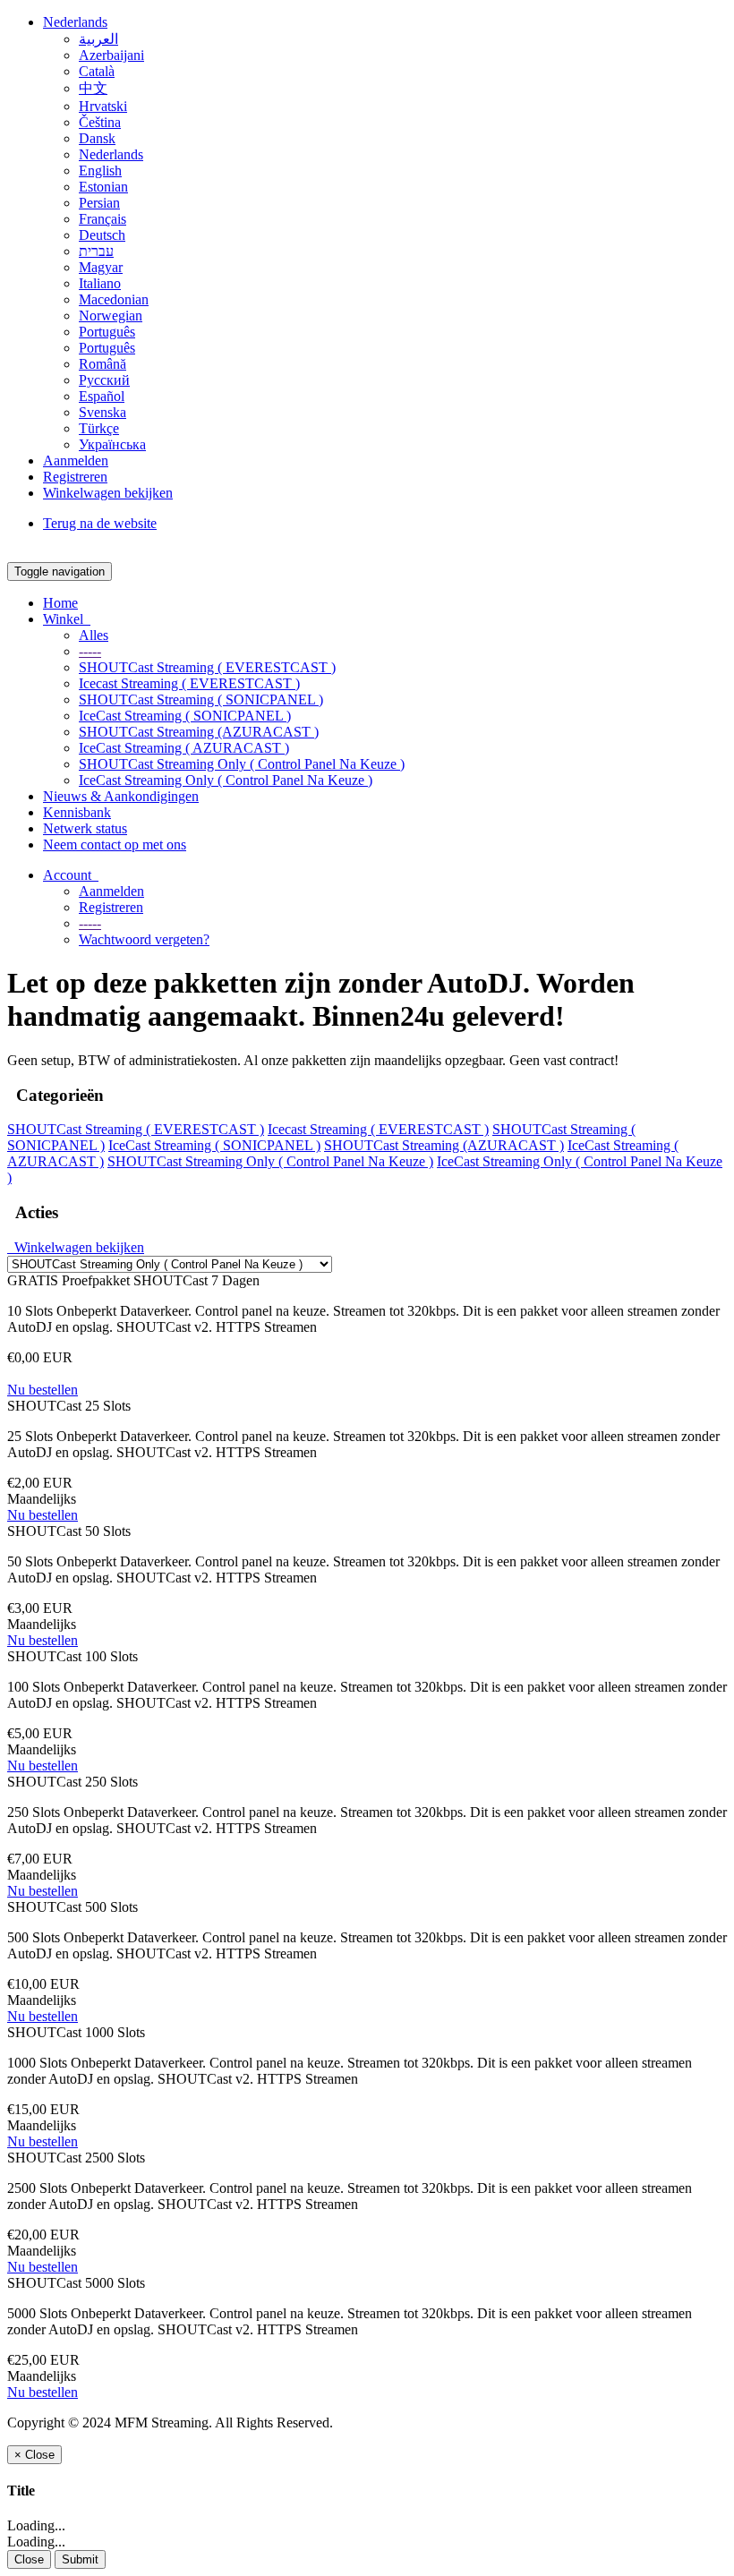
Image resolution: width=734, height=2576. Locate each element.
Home (60, 603)
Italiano (100, 283)
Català (97, 71)
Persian (99, 203)
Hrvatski (103, 106)
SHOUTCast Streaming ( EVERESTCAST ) (207, 667)
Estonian (103, 187)
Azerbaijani (111, 55)
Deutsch (102, 235)
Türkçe (99, 428)
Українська (112, 444)
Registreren (75, 477)
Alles (94, 635)
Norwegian (111, 316)
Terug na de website (100, 523)
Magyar (101, 267)
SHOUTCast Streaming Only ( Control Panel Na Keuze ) (242, 764)
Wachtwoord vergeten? (144, 939)
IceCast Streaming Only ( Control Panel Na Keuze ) (226, 780)
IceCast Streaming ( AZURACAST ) (184, 748)
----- (90, 651)
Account (71, 875)
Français (102, 219)
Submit (80, 2559)
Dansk (97, 138)
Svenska (102, 412)
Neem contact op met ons (115, 844)
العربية (98, 39)
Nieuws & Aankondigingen (121, 796)
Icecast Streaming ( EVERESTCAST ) (189, 683)
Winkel (67, 619)
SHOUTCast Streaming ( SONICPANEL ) (201, 699)
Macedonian (114, 299)
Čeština (100, 122)
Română (102, 364)
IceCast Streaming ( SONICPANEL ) (185, 716)
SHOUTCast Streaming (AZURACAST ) (199, 732)
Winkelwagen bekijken (108, 493)
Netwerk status (85, 828)
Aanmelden (76, 461)
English (100, 171)
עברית (96, 251)
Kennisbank (77, 812)
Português (107, 332)
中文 (93, 88)
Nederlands (75, 22)
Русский (104, 380)
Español (102, 396)
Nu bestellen (43, 1390)
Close (29, 2559)
